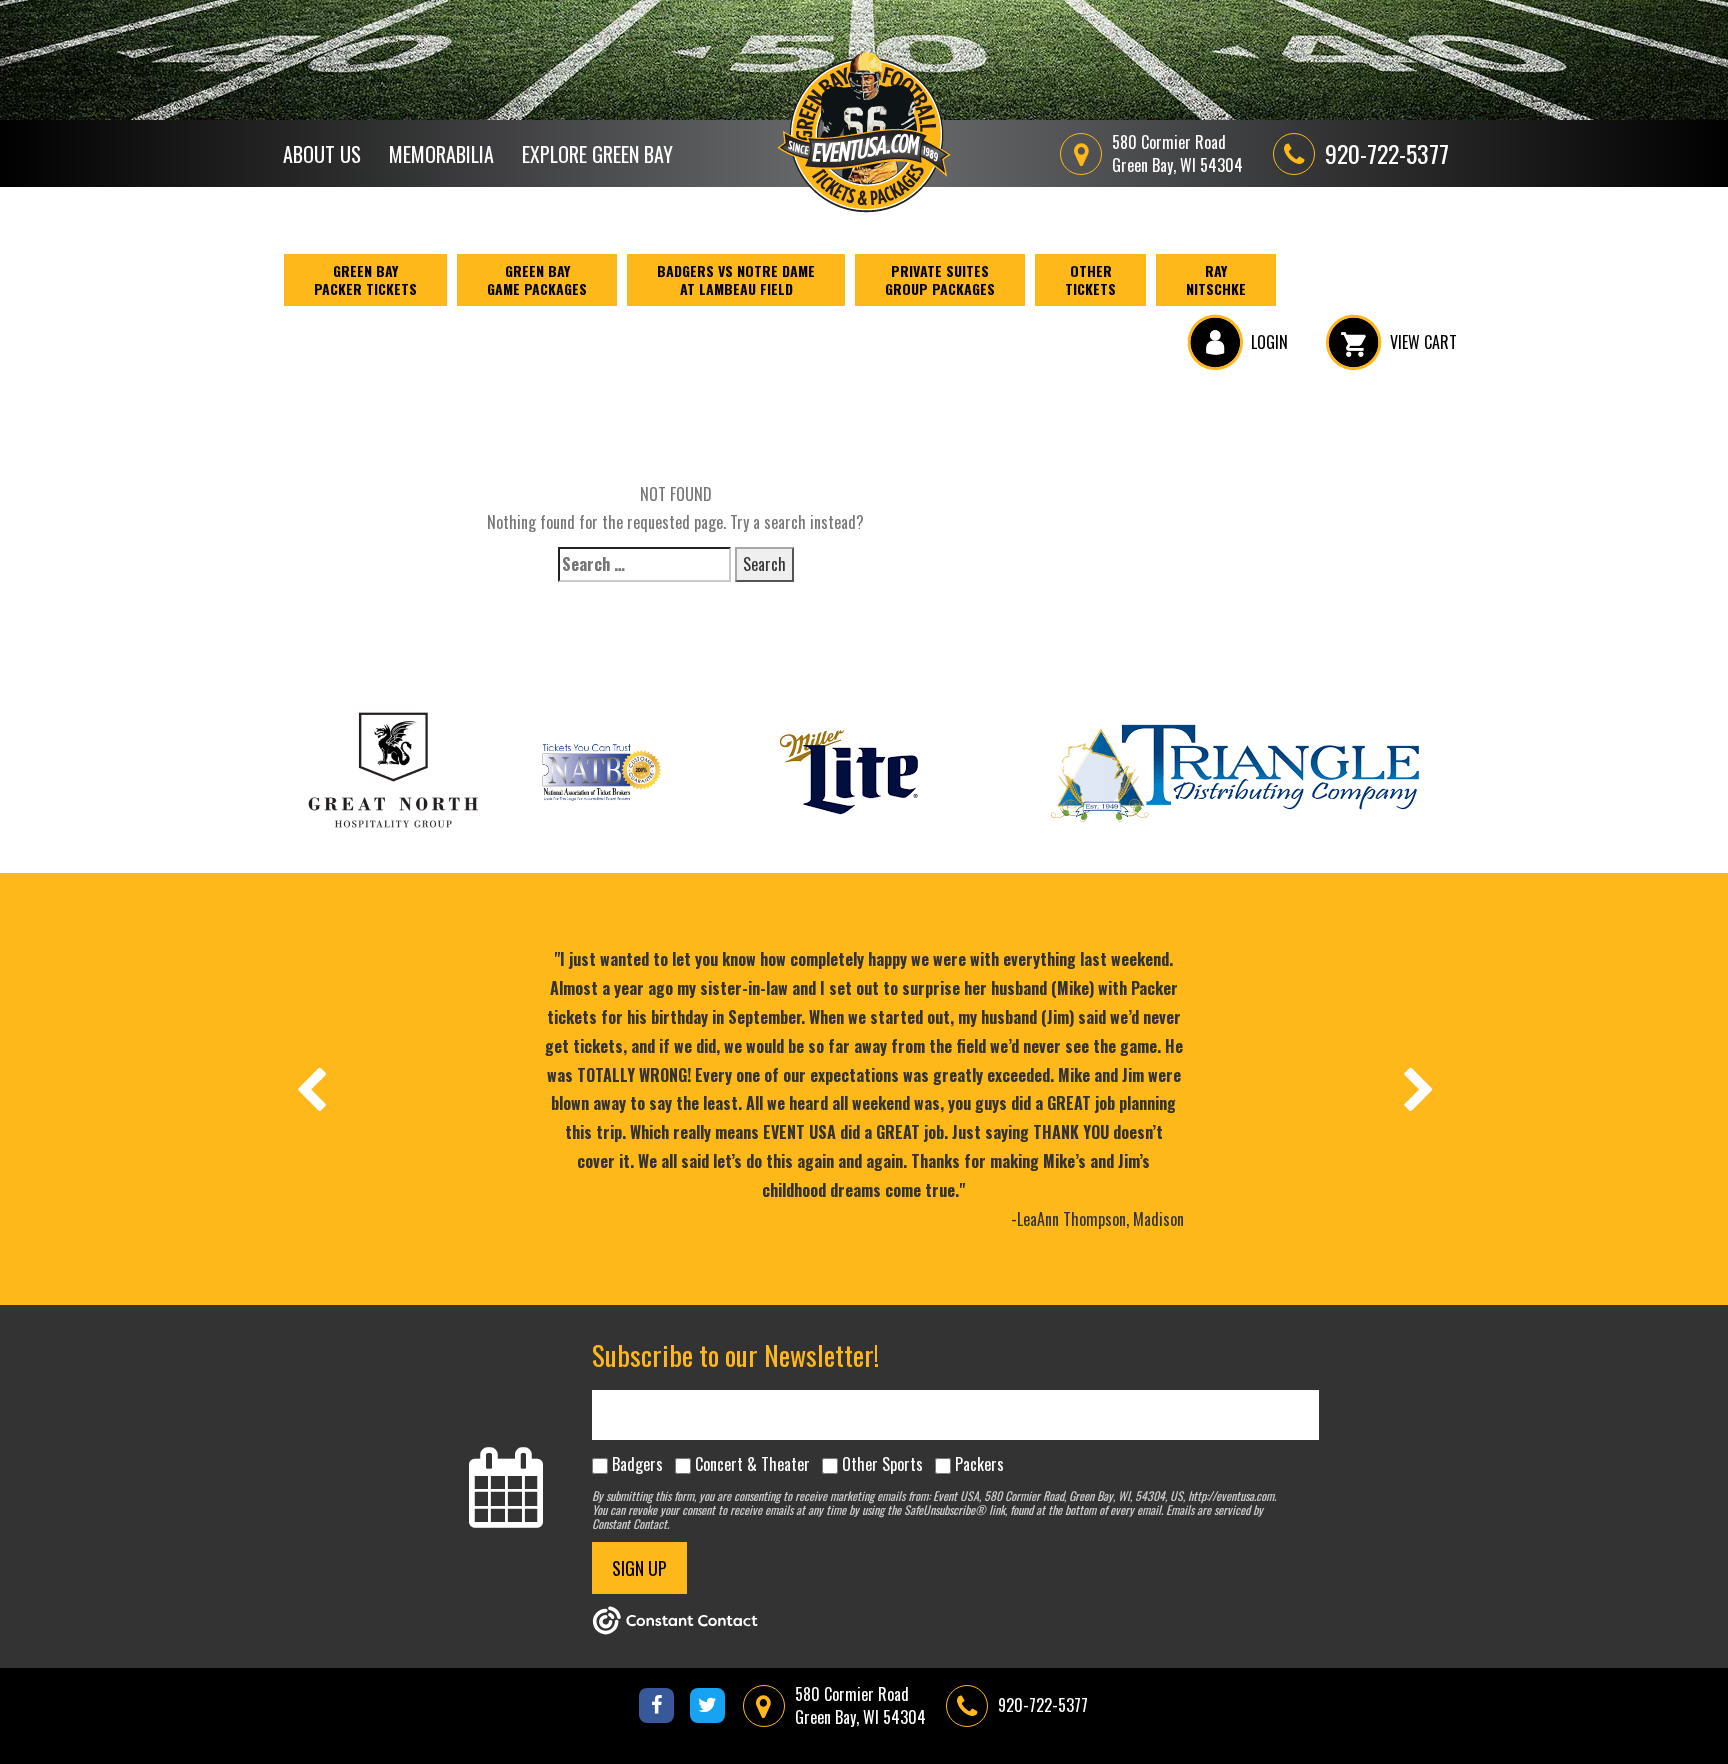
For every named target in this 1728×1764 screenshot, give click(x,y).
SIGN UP (639, 1568)
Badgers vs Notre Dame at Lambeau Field (736, 279)
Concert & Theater (752, 1464)
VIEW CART (1423, 342)
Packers (979, 1464)
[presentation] (310, 1089)
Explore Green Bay (597, 154)
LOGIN (1269, 342)
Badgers (637, 1464)
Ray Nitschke (1216, 279)
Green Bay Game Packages (537, 279)
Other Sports (882, 1464)
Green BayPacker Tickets (365, 279)
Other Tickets (1090, 279)
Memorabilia (441, 154)
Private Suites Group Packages (940, 279)
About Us (322, 154)
